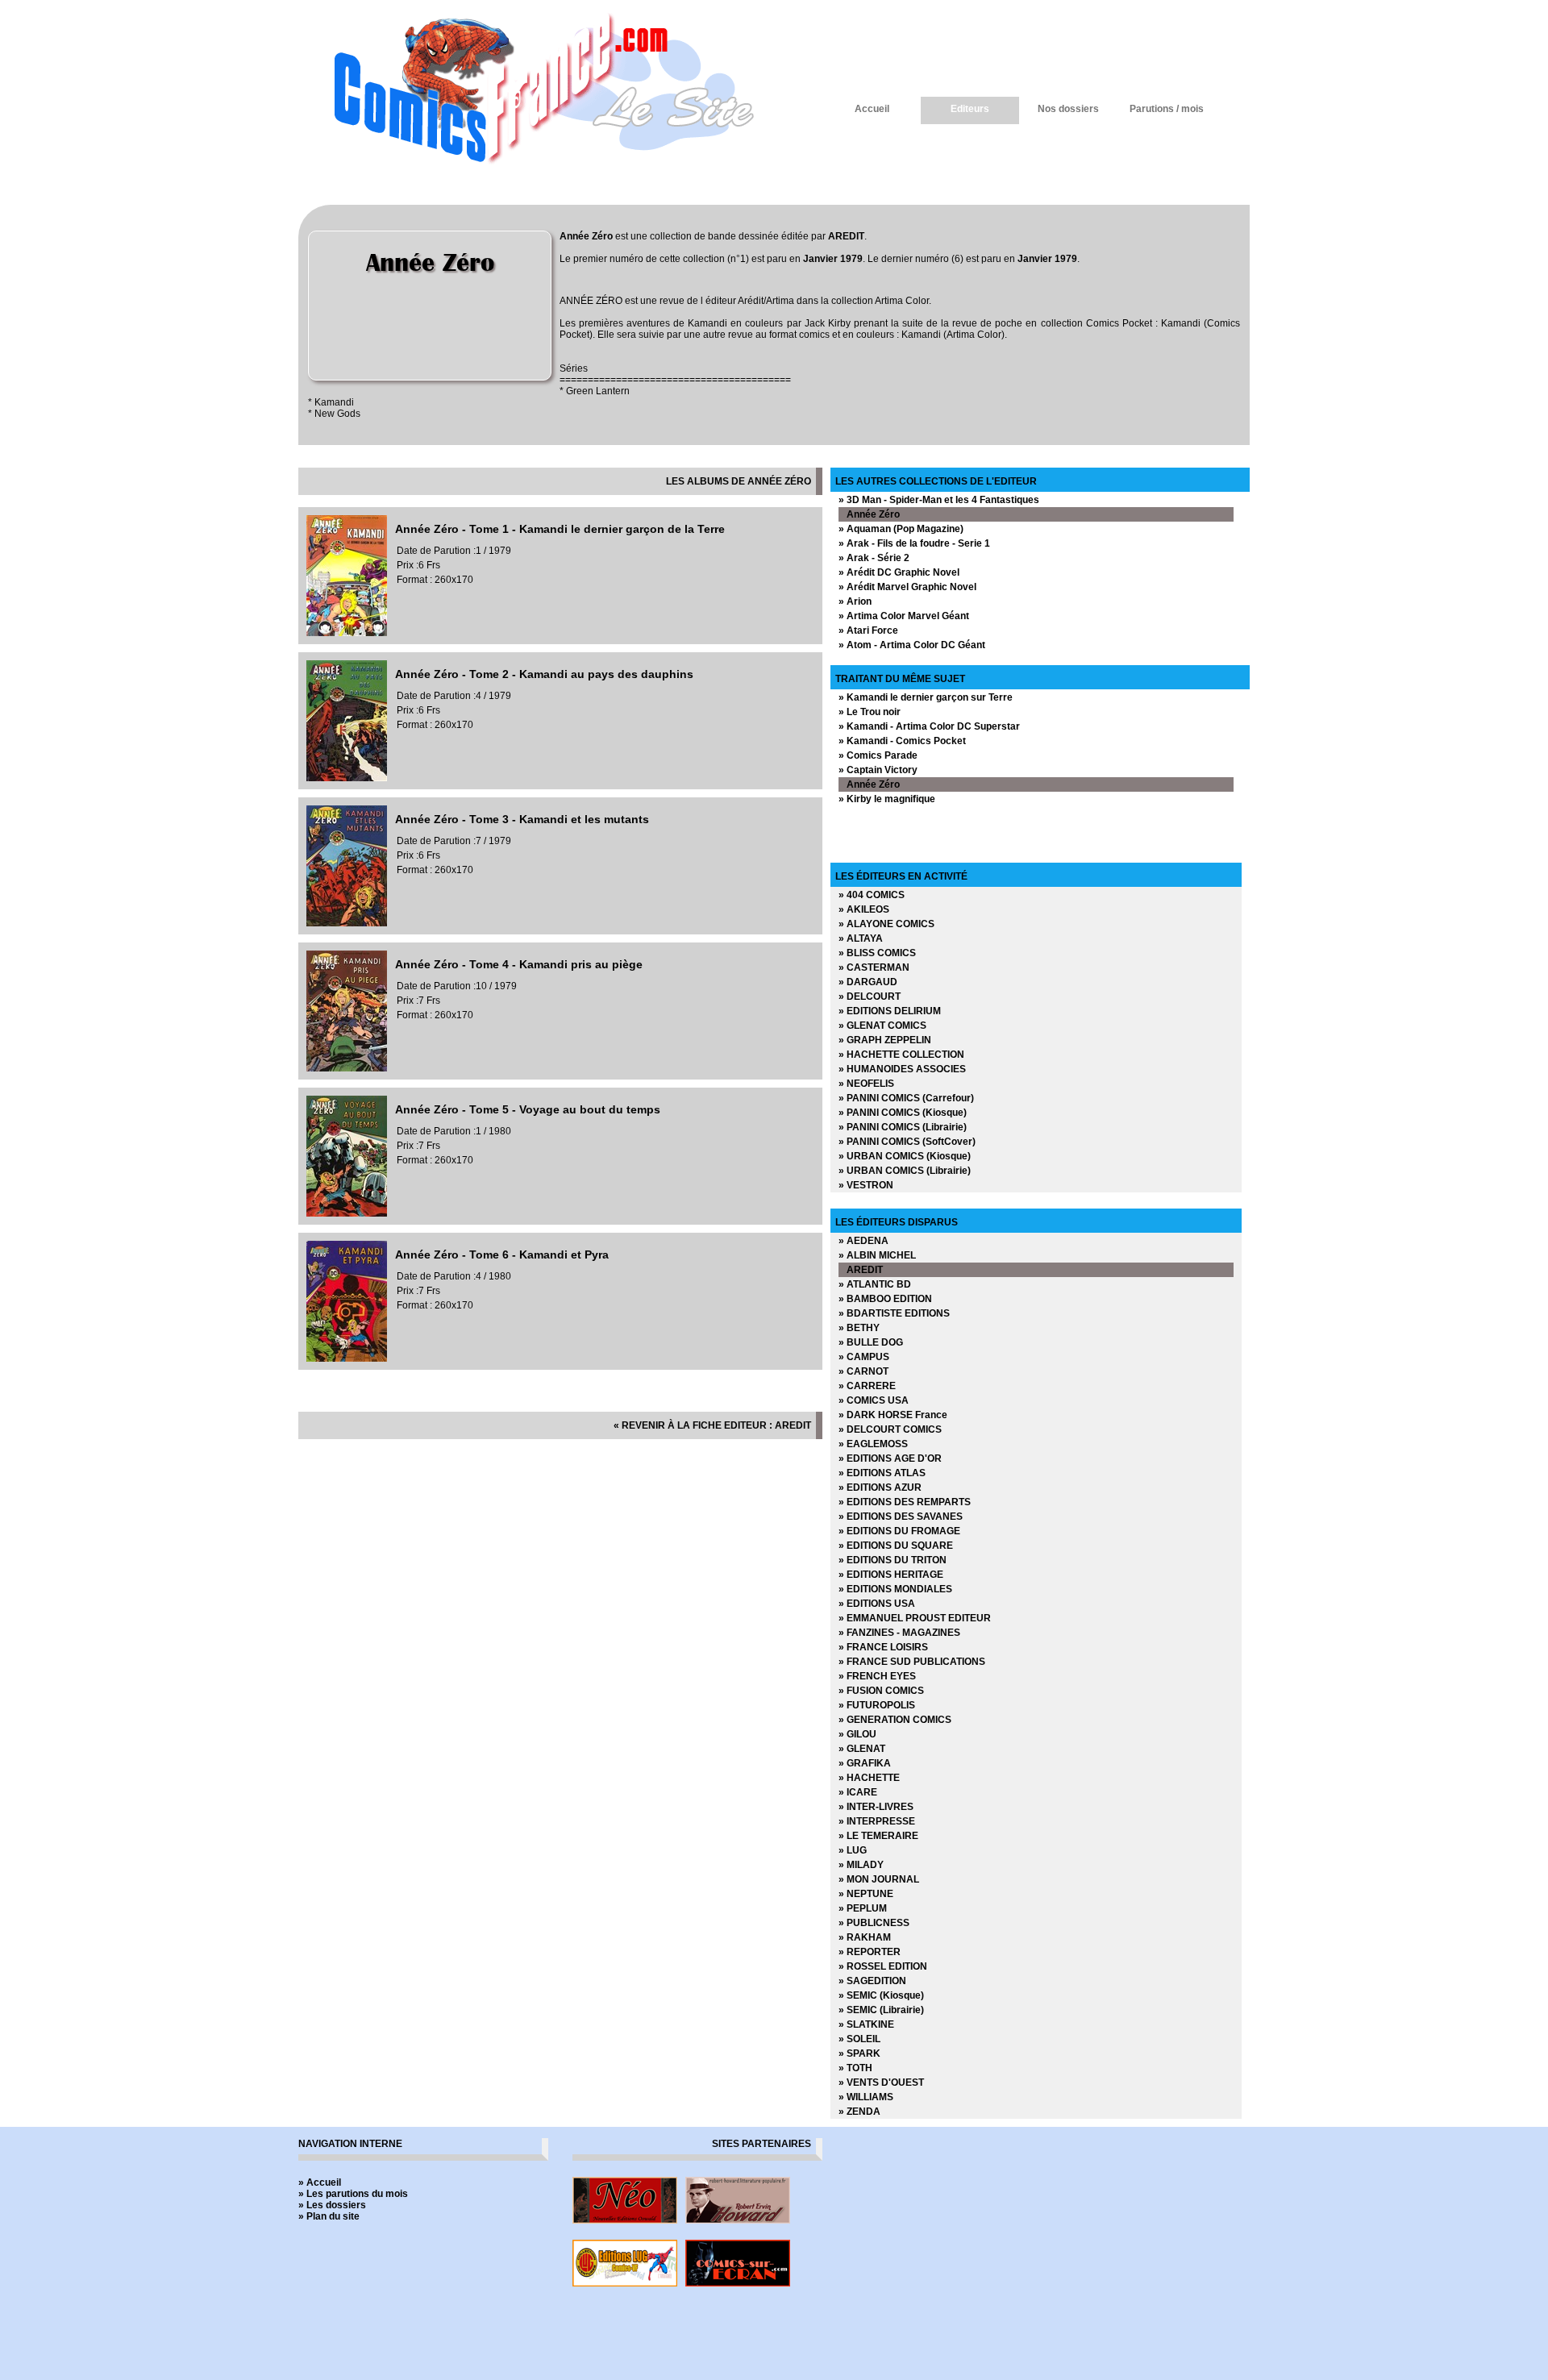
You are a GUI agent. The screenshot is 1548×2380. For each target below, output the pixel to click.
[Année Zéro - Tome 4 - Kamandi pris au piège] (347, 1068)
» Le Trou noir (870, 712)
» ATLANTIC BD (875, 1284)
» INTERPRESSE (877, 1821)
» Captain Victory (878, 770)
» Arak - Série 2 (874, 558)
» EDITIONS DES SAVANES (901, 1517)
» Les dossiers (332, 2205)
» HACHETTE (869, 1778)
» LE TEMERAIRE (878, 1836)
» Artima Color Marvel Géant (904, 616)
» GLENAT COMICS (882, 1026)
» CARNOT (863, 1371)
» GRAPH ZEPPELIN (885, 1040)
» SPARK (859, 2053)
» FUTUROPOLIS (877, 1705)
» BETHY (859, 1328)
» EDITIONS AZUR (880, 1487)
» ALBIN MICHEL (877, 1255)
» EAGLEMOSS (873, 1444)
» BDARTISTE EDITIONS (894, 1313)
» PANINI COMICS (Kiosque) (903, 1113)
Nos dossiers (1068, 109)
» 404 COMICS (872, 895)
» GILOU (857, 1734)
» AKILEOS (864, 909)
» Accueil (320, 2182)
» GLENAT (862, 1749)
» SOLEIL (859, 2039)
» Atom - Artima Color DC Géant (912, 645)
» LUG (853, 1850)
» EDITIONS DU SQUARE (896, 1546)
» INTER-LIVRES (876, 1807)
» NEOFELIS (866, 1084)
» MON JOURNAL (879, 1879)
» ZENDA (859, 2112)
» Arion (855, 601)
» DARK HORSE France (893, 1415)
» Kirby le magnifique (887, 799)
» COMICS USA (874, 1400)
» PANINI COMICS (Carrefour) (906, 1098)
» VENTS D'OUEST (881, 2082)
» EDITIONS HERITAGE (891, 1575)
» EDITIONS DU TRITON (893, 1560)
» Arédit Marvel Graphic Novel (907, 587)
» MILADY (861, 1865)
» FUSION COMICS (881, 1691)
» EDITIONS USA (877, 1604)
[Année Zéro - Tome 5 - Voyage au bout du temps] (347, 1213)
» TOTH (855, 2068)
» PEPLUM (863, 1908)
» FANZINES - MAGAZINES (899, 1633)
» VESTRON (866, 1185)
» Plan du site (329, 2216)
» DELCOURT (870, 997)
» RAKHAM (865, 1937)
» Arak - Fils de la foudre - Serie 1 (914, 543)
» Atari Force (868, 630)
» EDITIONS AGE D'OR (890, 1458)
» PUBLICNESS (874, 1923)
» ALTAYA (861, 938)
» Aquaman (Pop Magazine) (901, 529)
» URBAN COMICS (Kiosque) (905, 1156)
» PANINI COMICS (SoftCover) (907, 1142)
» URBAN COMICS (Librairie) (905, 1171)
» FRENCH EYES (877, 1676)
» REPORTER (870, 1952)
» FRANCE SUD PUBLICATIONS (912, 1662)
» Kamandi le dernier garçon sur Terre (926, 697)
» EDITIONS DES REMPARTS (905, 1502)
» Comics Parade (878, 755)
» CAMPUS (864, 1357)
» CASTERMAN (874, 967)
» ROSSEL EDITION (883, 1966)
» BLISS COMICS (877, 953)
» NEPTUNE (866, 1894)
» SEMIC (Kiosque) (881, 1995)
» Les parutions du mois (353, 2194)
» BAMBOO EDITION (885, 1299)
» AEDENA (863, 1241)
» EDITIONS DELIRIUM (890, 1011)
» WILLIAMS (866, 2097)
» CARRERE (867, 1386)
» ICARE (858, 1792)
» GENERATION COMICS (895, 1720)
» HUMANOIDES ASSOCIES (902, 1069)
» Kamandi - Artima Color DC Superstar (929, 726)
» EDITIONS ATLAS (882, 1473)
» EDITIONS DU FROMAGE (899, 1531)
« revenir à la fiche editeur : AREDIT (712, 1425)
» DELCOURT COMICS (890, 1429)
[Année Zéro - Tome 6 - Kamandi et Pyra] (347, 1359)
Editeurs (970, 109)
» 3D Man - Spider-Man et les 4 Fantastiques (939, 500)
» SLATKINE (866, 2024)
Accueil (872, 109)
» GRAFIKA (865, 1763)
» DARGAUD (868, 982)
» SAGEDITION (872, 1981)
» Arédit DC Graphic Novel (899, 572)
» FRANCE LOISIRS (883, 1647)
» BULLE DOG (871, 1342)
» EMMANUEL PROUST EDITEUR (915, 1618)
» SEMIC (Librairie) (881, 2010)
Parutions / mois (1167, 109)
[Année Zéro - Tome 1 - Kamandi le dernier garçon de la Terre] (347, 633)
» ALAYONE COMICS (886, 924)
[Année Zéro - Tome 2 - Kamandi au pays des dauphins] (347, 778)
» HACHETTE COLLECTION (901, 1055)
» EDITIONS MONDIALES (895, 1589)
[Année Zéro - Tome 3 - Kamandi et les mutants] (347, 923)
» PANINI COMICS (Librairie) (903, 1127)
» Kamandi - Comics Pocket (902, 741)
